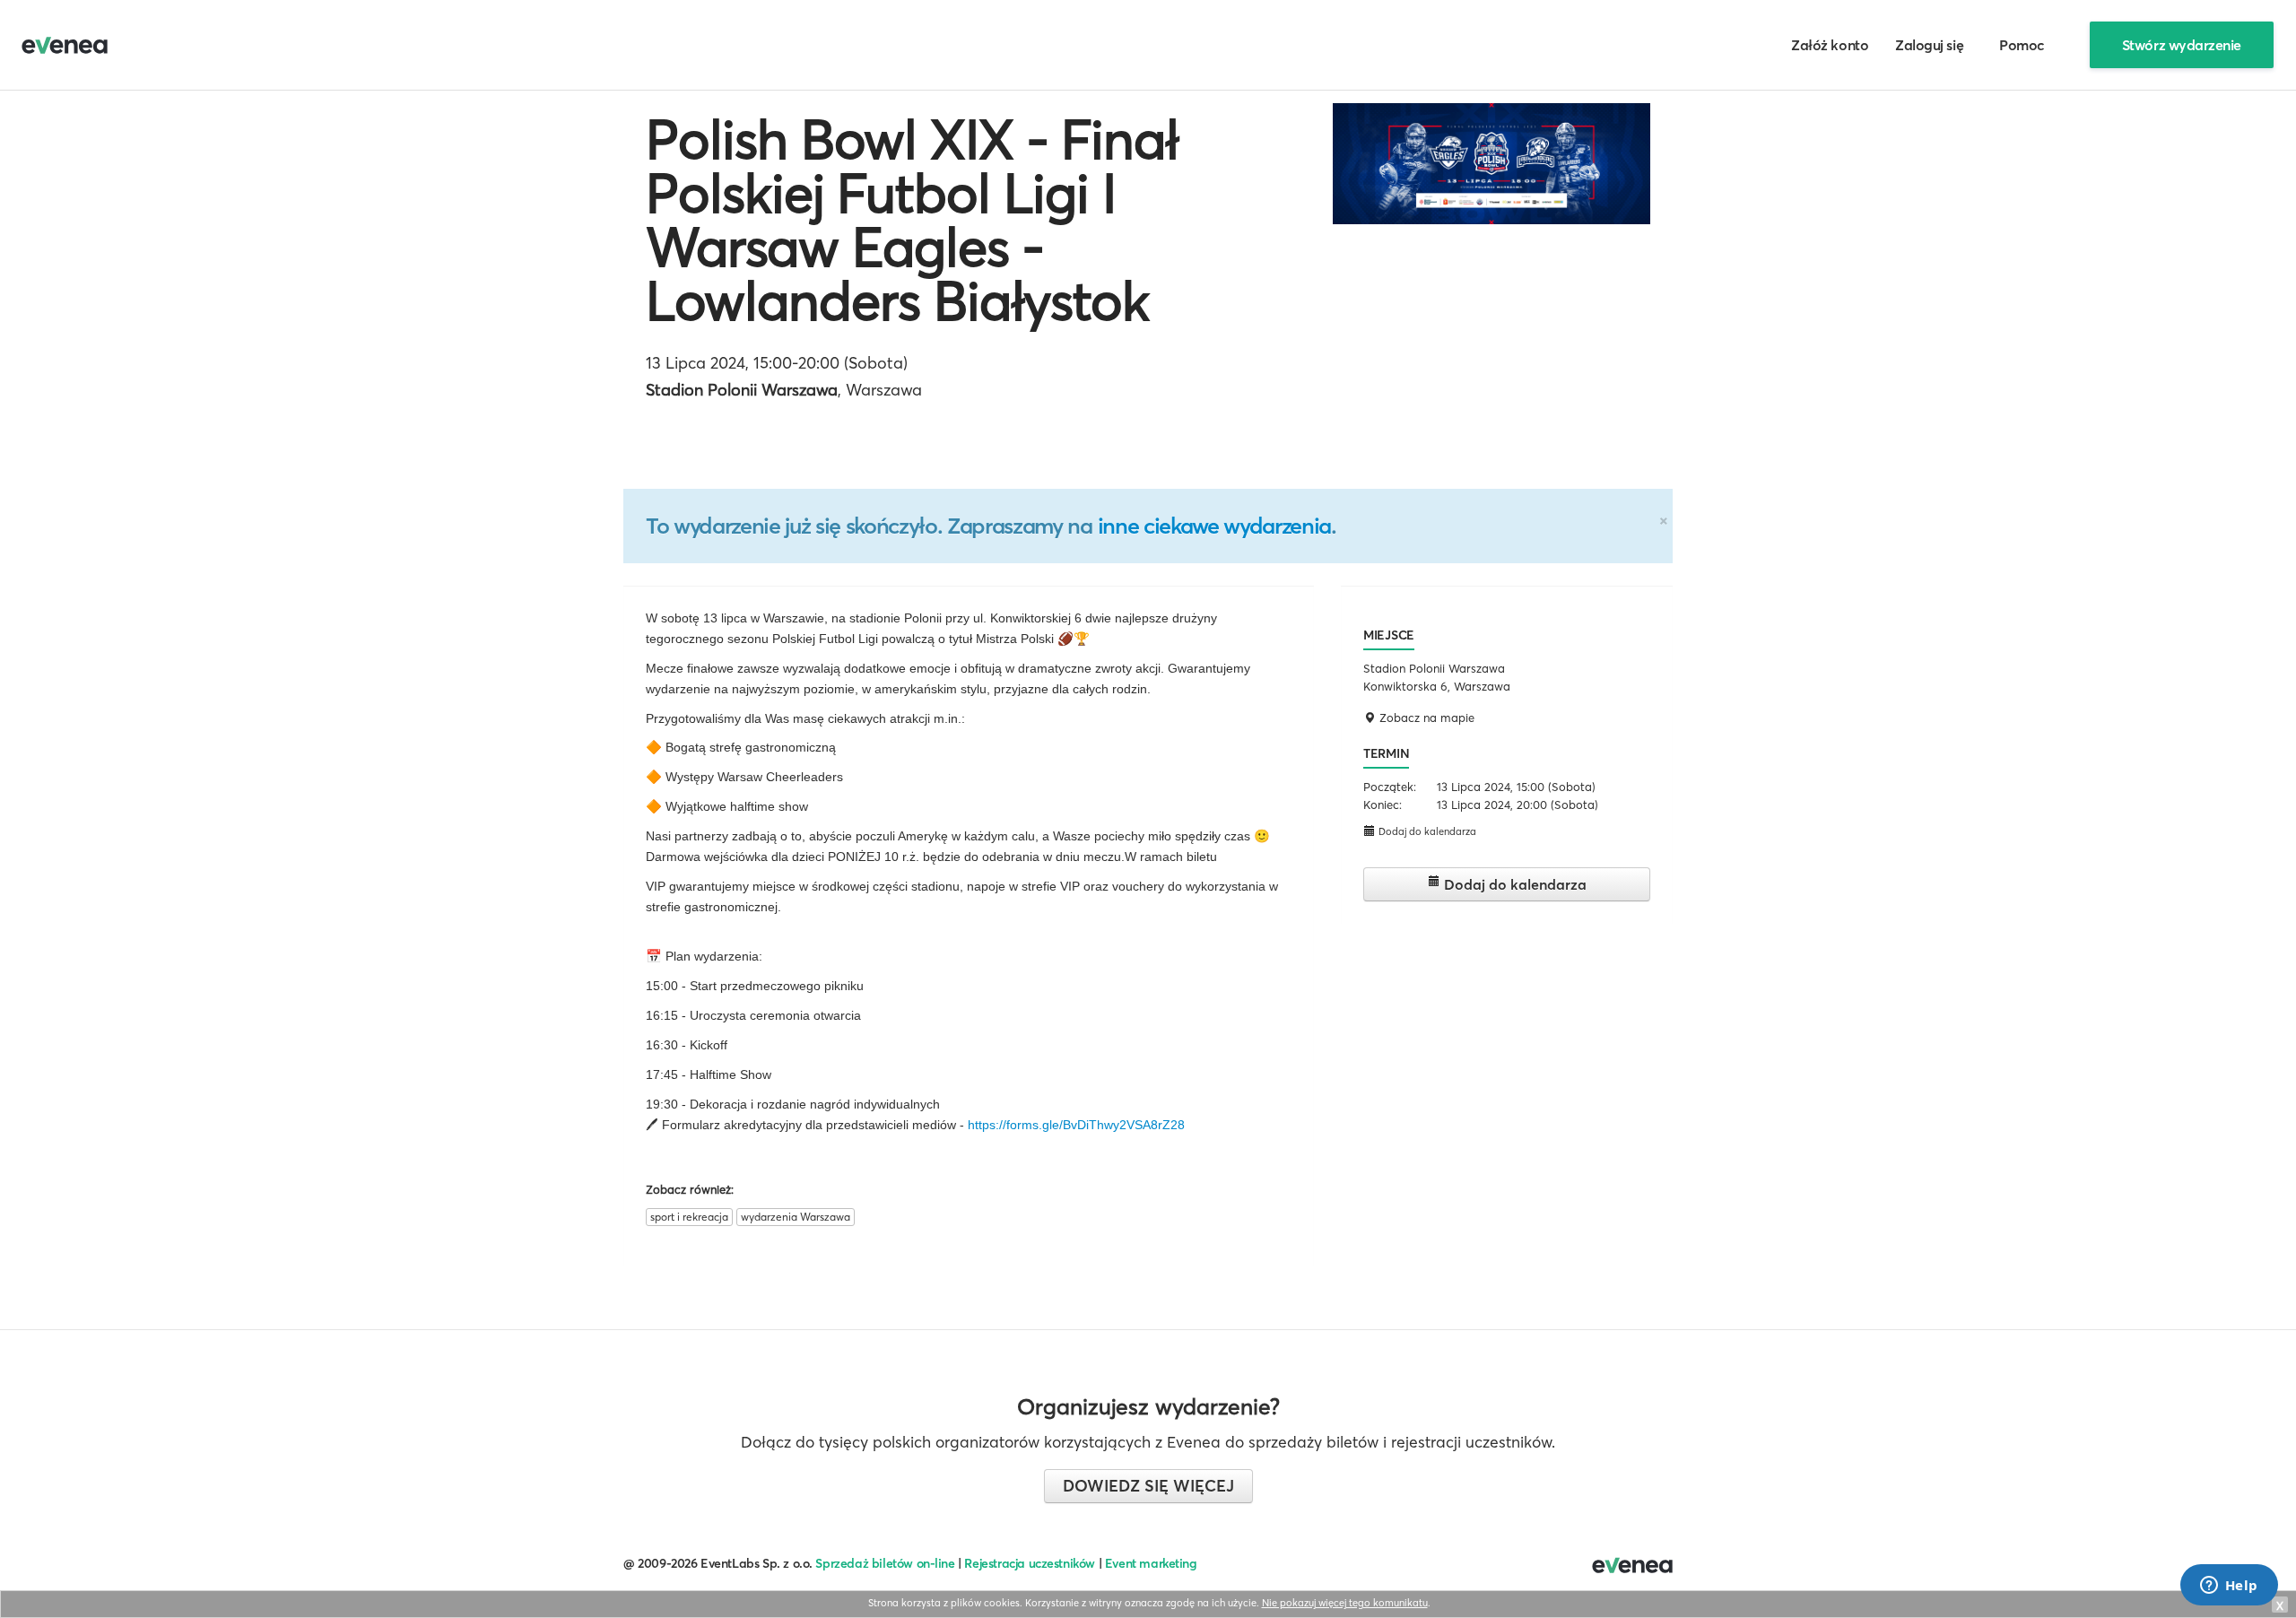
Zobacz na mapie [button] (1425, 718)
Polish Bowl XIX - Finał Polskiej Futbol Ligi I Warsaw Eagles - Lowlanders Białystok (912, 220)
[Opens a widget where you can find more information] (2229, 1587)
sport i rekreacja (689, 1217)
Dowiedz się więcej (1148, 1486)
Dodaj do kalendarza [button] (1426, 831)
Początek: (1390, 787)
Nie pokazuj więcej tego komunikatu (1345, 1603)
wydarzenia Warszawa (796, 1217)
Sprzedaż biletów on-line (885, 1563)
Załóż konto (1830, 45)
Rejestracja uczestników (1030, 1563)
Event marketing (1151, 1563)
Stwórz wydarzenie (2182, 45)
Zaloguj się (1929, 45)
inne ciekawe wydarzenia (1214, 526)
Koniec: (1383, 805)
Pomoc (2022, 45)
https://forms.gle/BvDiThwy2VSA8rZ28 (1076, 1125)
